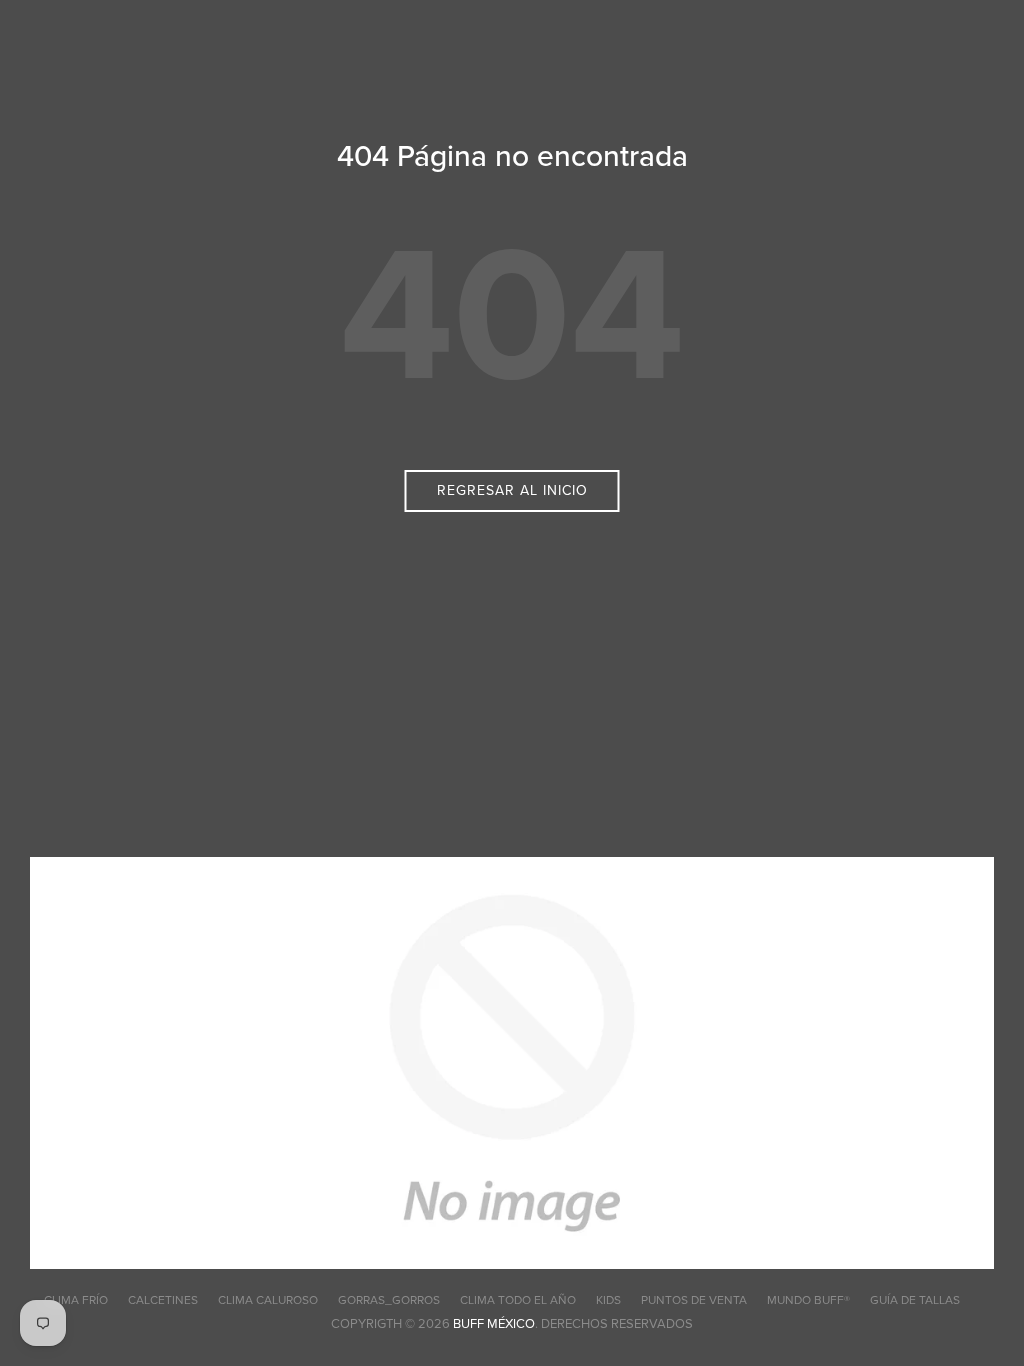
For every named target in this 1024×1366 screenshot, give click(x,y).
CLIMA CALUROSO (268, 1300)
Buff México (494, 1324)
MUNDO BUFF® (808, 1300)
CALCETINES (163, 1300)
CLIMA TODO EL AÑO (518, 1300)
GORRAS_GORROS (389, 1300)
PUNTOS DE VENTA (694, 1300)
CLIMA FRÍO (76, 1300)
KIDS (608, 1300)
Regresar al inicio (512, 490)
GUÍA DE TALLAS (915, 1300)
